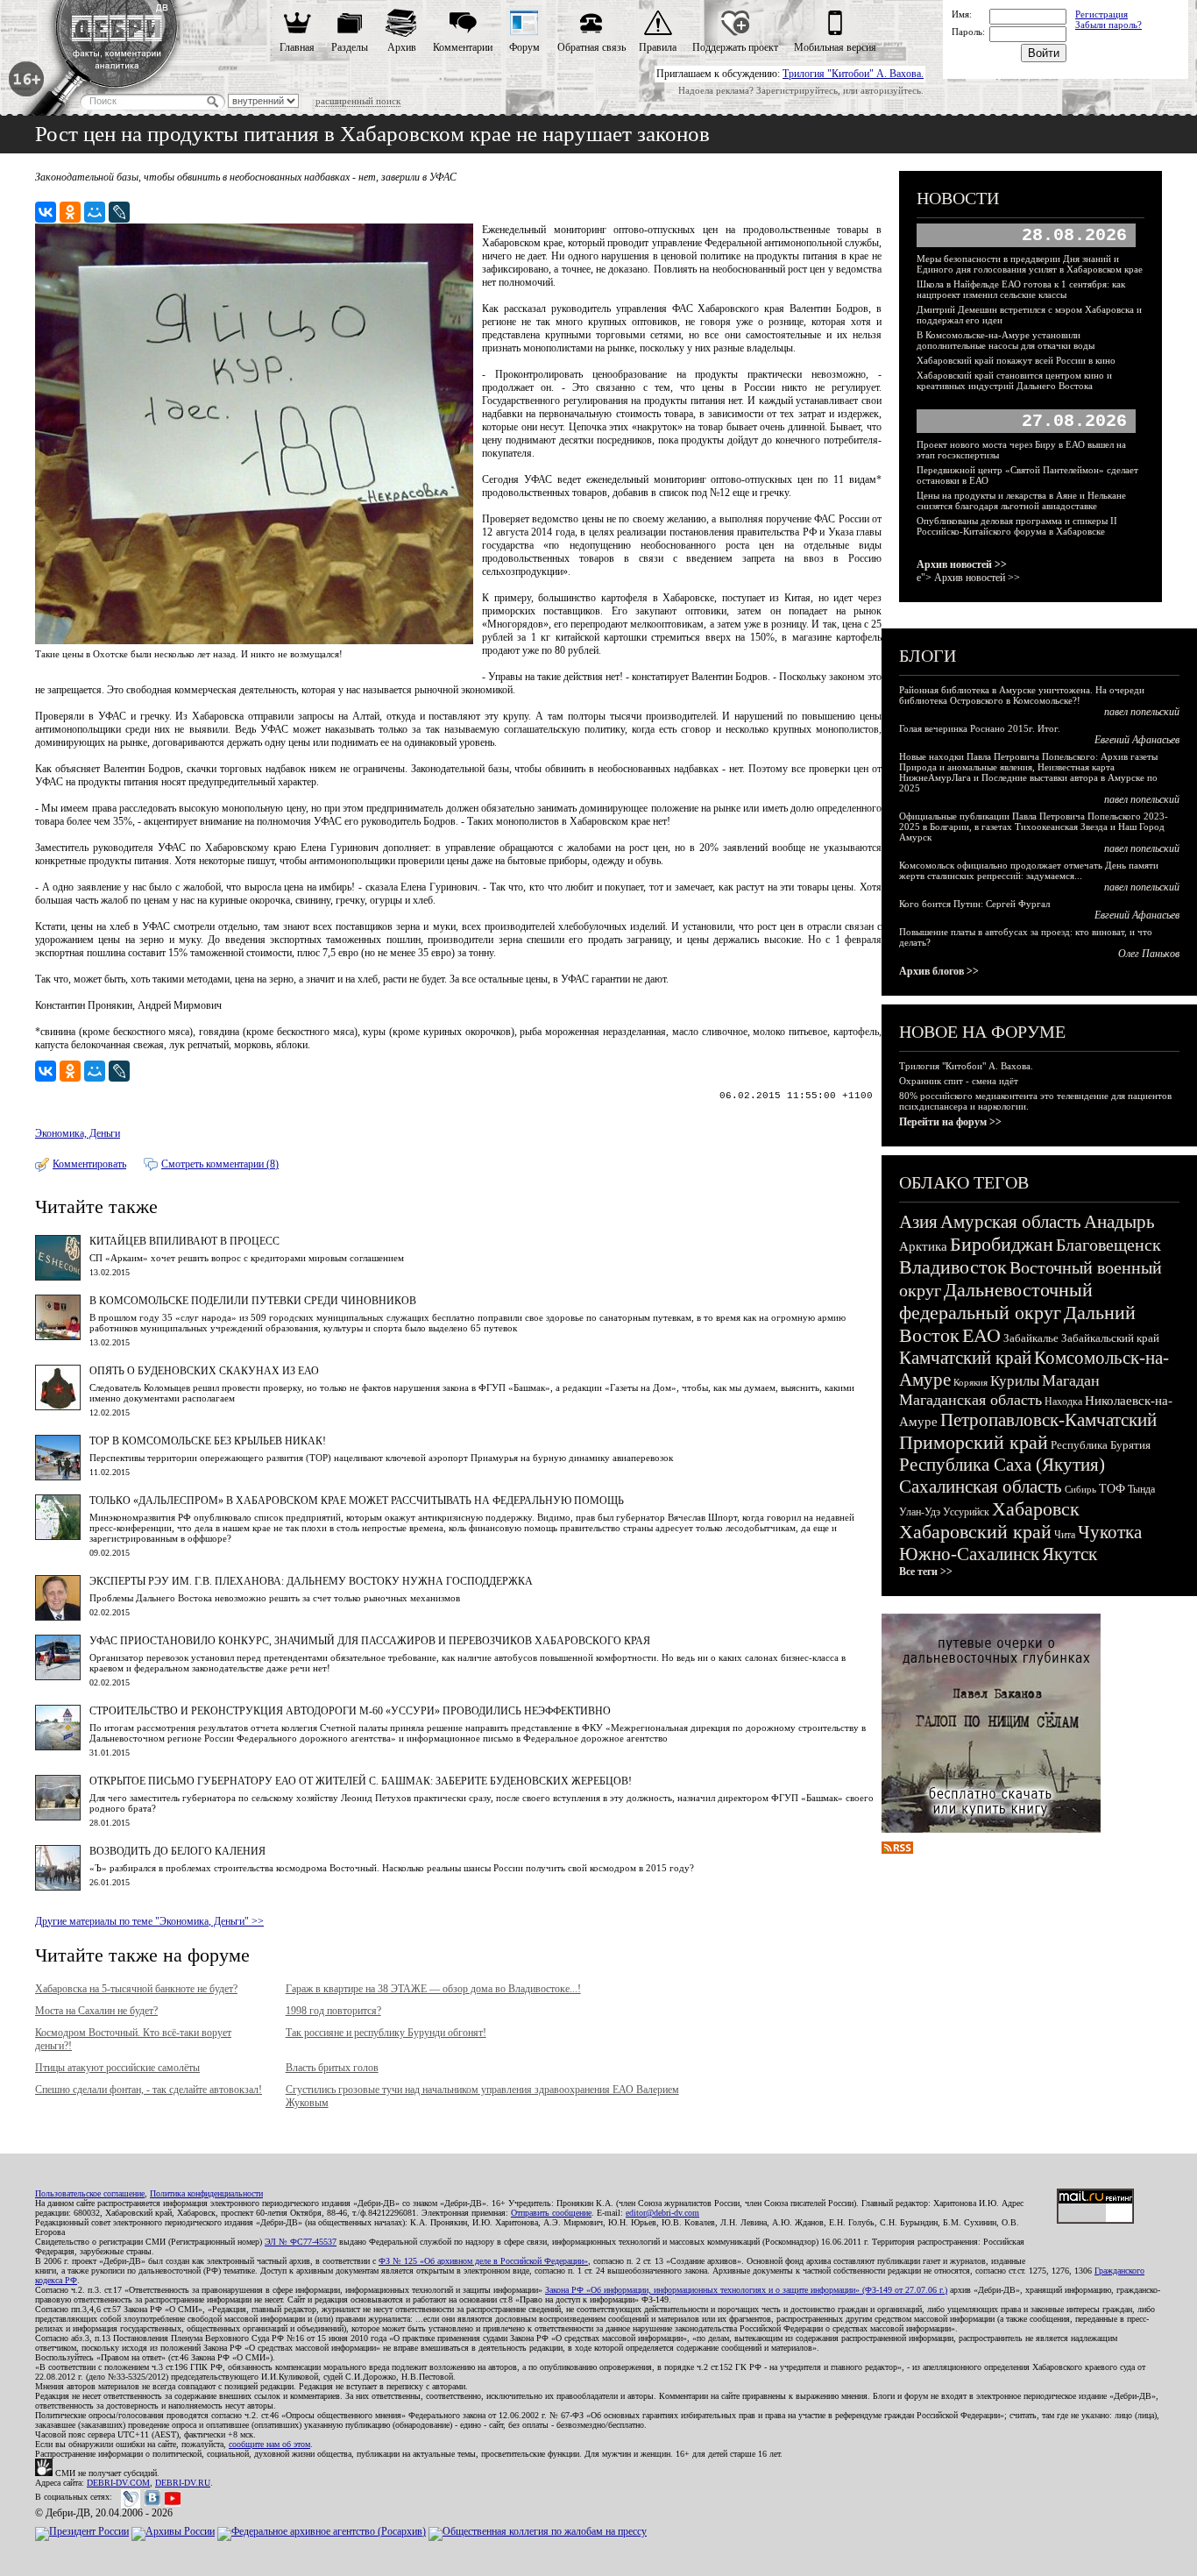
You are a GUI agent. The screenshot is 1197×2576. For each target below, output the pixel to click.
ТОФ (1112, 1489)
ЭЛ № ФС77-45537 (301, 2242)
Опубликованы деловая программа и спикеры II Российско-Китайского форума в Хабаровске (1017, 526)
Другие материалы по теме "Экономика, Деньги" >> (149, 1921)
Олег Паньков (1149, 954)
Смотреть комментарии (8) (220, 1164)
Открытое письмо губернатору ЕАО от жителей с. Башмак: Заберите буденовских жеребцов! (361, 1781)
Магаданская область (970, 1400)
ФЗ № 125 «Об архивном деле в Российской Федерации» (483, 2261)
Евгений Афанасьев (1137, 740)
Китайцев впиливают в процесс (184, 1241)
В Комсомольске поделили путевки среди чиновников (253, 1301)
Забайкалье (1031, 1338)
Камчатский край (965, 1358)
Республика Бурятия (1101, 1445)
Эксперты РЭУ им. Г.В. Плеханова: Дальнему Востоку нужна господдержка (311, 1581)
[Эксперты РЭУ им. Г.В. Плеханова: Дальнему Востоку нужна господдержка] (58, 1617)
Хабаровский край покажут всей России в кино (1016, 360)
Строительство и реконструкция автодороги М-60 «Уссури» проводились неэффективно (350, 1711)
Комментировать (89, 1164)
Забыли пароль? (1108, 25)
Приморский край (974, 1442)
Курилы (1015, 1381)
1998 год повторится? (333, 2011)
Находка (1063, 1402)
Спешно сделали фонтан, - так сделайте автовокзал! (149, 2090)
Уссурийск (966, 1512)
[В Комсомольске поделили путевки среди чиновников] (58, 1337)
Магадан (1071, 1380)
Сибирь (1080, 1489)
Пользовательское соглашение (90, 2193)
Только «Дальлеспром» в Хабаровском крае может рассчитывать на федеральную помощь (357, 1501)
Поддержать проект (735, 47)
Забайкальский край (1110, 1338)
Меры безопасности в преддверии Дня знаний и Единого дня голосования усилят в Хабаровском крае (1030, 264)
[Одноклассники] (70, 212)
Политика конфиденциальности (206, 2193)
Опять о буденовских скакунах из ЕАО (204, 1371)
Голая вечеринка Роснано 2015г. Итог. (980, 728)
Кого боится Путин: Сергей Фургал (974, 904)
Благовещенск (1108, 1245)
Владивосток (953, 1267)
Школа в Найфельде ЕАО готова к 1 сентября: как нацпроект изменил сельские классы (1021, 289)
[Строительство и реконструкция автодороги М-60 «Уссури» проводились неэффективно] (58, 1747)
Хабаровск (1036, 1509)
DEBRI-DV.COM (118, 2483)
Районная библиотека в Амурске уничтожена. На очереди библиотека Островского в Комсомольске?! (1022, 695)
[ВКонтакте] (46, 212)
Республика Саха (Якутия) (1002, 1465)
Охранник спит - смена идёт (959, 1081)
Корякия (970, 1382)
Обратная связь (591, 47)
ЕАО (981, 1335)
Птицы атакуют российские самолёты (117, 2068)
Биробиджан (1002, 1244)
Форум (524, 47)
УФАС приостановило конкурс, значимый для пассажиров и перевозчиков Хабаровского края (370, 1641)
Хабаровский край (975, 1532)
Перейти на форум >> (950, 1122)
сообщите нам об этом (269, 2444)
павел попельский (1142, 712)
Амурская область (1011, 1222)
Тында (1141, 1489)
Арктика (923, 1246)
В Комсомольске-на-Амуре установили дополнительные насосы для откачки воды (1006, 340)
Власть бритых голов (332, 2068)
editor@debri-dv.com (662, 2213)
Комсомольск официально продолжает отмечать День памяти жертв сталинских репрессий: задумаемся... (1029, 870)
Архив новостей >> (962, 564)
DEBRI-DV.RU (183, 2483)
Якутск (1070, 1554)
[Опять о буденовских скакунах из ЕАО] (58, 1407)
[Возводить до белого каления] (58, 1887)
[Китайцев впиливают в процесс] (58, 1277)
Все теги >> (926, 1572)
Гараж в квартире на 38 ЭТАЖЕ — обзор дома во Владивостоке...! (433, 1989)
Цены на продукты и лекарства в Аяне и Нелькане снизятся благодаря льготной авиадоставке (1021, 500)
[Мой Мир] (95, 212)
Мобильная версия (835, 47)
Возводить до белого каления (177, 1851)
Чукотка (1110, 1532)
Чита (1065, 1535)
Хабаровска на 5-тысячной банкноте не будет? (136, 1989)
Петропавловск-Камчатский (1048, 1420)
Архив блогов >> (939, 971)
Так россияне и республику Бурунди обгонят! (386, 2033)
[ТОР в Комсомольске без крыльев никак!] (58, 1477)
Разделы (350, 47)
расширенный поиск (358, 101)
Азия (918, 1222)
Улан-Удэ (920, 1512)
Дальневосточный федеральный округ (996, 1301)
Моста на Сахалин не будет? (96, 2011)
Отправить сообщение (551, 2213)
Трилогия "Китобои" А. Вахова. (853, 74)
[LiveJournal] (119, 212)
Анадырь (1119, 1222)
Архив (402, 47)
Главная (297, 47)
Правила (658, 47)
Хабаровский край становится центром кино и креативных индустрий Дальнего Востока (1014, 380)
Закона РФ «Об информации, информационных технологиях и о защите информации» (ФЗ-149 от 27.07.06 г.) (746, 2290)
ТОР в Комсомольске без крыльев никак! (208, 1441)
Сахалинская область (981, 1487)
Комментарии (463, 47)
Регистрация (1101, 14)
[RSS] (897, 1850)
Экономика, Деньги (78, 1133)
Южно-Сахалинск (969, 1554)
